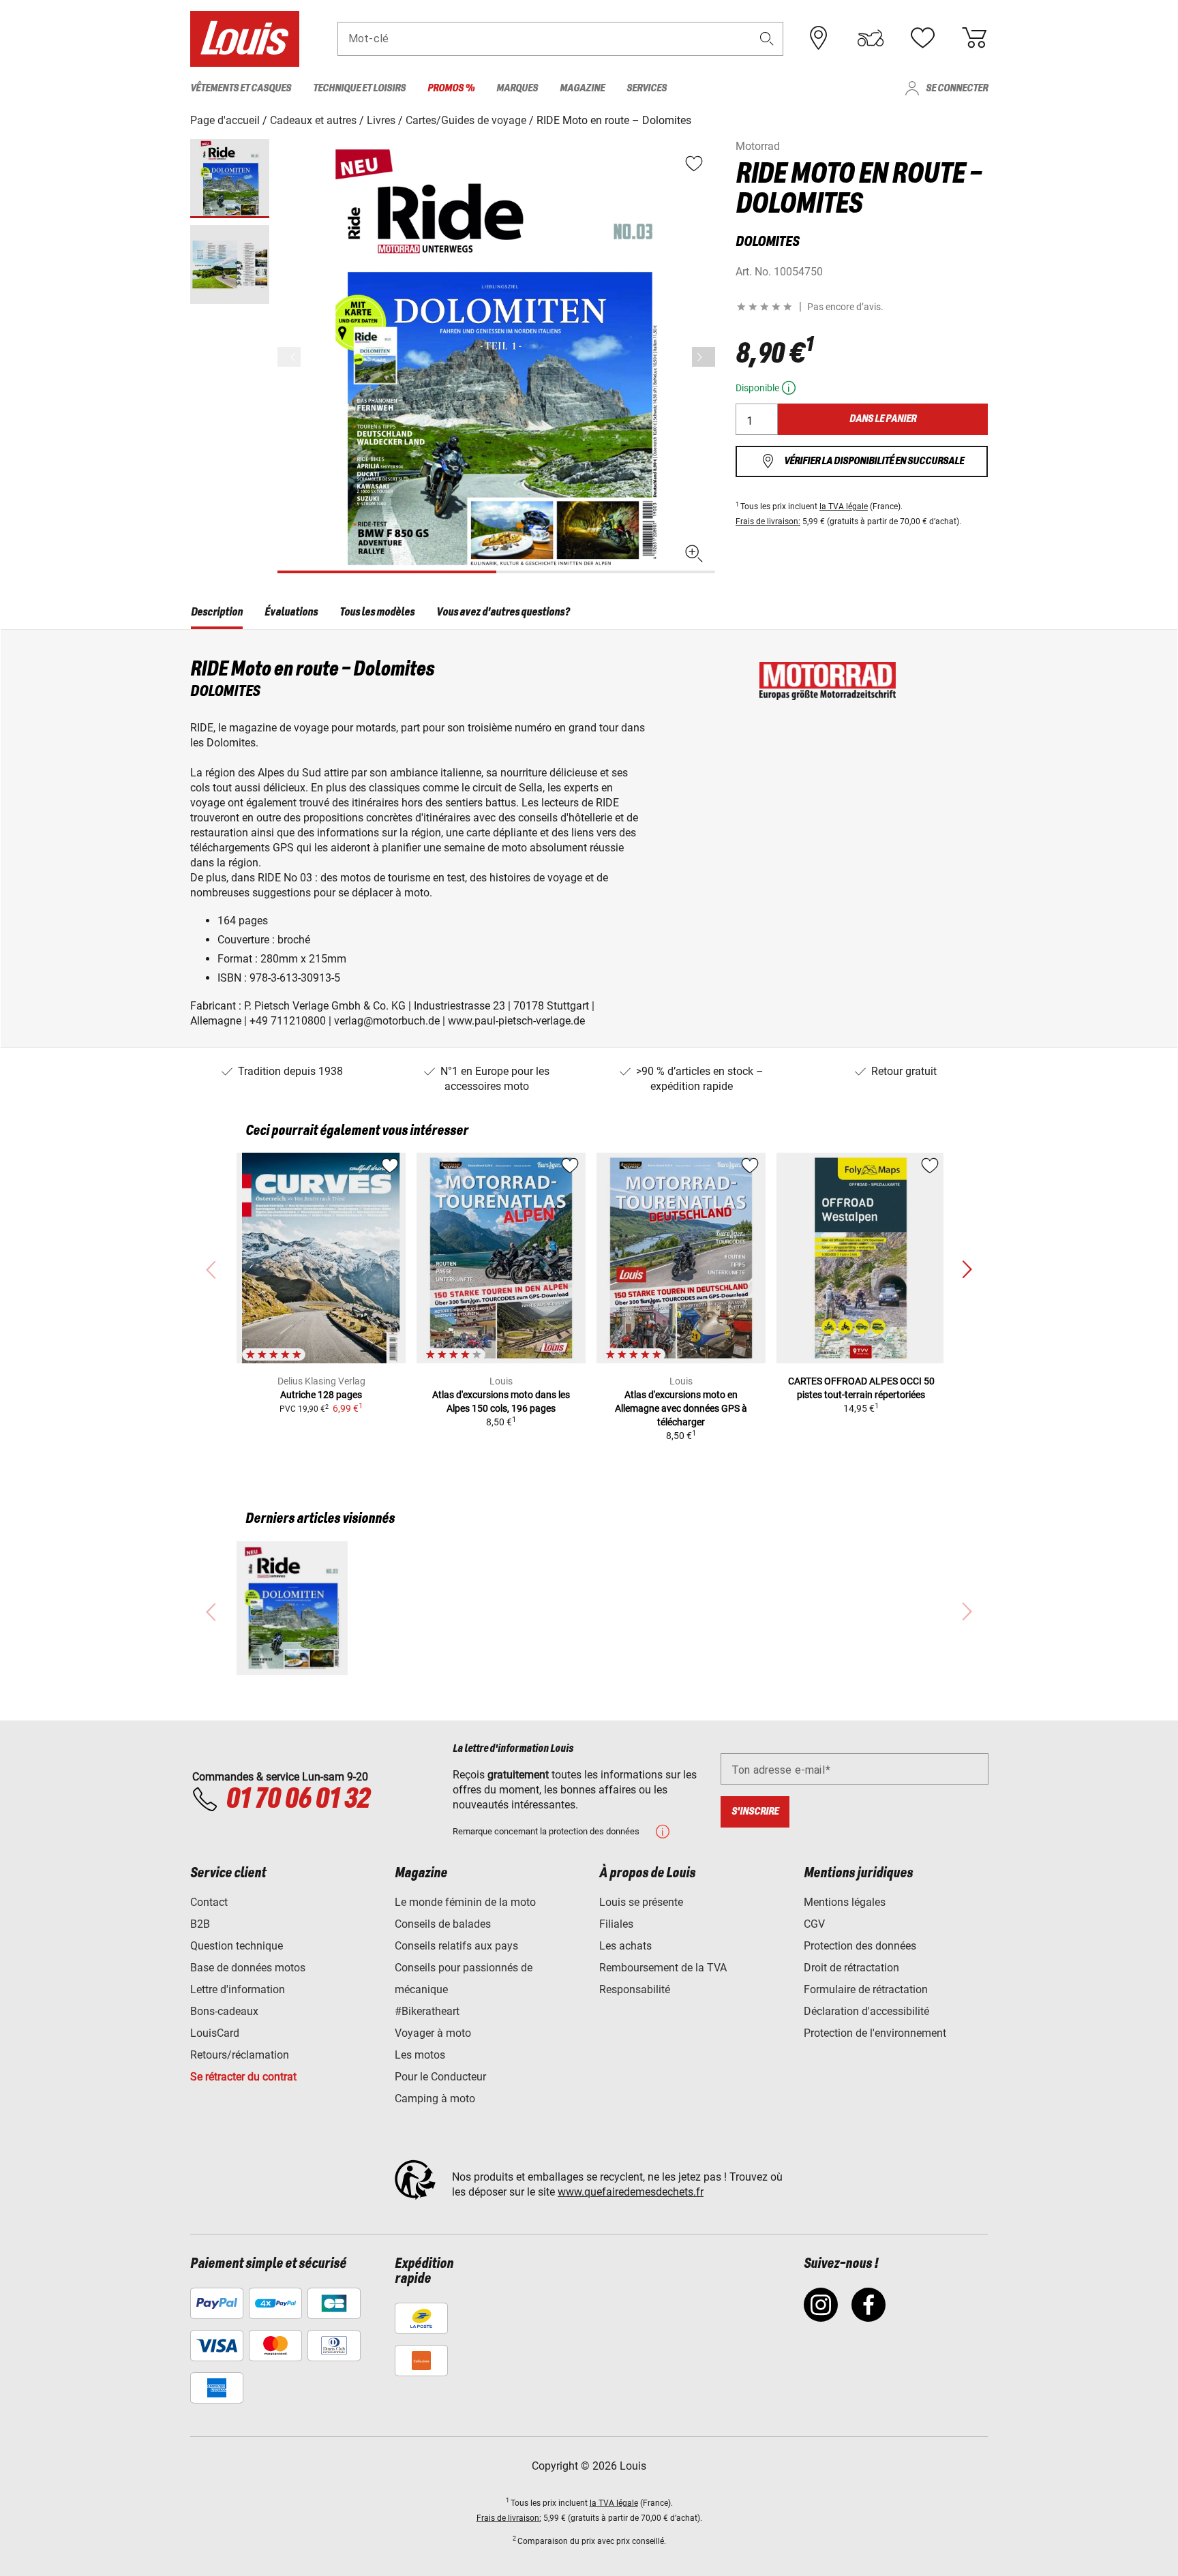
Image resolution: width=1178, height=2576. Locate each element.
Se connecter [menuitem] (957, 88)
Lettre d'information (238, 1989)
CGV (814, 1924)
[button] (767, 39)
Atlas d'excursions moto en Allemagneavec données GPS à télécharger (681, 1408)
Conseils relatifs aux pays (456, 1946)
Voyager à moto (433, 2033)
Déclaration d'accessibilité (866, 2011)
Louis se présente (641, 1902)
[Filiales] (819, 38)
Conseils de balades (443, 1924)
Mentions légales (845, 1902)
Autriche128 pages (321, 1395)
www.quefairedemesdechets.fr (631, 2192)
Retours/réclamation (240, 2055)
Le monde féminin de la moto (465, 1902)
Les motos (420, 2055)
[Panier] (974, 38)
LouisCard (215, 2033)
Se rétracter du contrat (243, 2077)
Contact (209, 1902)
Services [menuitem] (647, 88)
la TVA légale (844, 506)
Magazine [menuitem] (582, 88)
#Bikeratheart (427, 2011)
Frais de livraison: (768, 521)
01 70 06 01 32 (298, 1800)
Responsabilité (635, 1989)
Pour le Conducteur (440, 2077)
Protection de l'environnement (875, 2033)
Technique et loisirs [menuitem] (359, 88)
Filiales (616, 1924)
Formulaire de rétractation (866, 1989)
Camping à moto (435, 2098)
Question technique (237, 1946)
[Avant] (704, 357)
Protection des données (860, 1946)
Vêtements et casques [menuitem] (241, 88)
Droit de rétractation (851, 1968)
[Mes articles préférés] (922, 38)
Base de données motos (248, 1968)
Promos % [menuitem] (451, 88)
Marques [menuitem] (517, 88)
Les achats (625, 1946)
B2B (200, 1924)
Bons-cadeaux (224, 2011)
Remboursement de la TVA (663, 1968)
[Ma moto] (871, 38)
